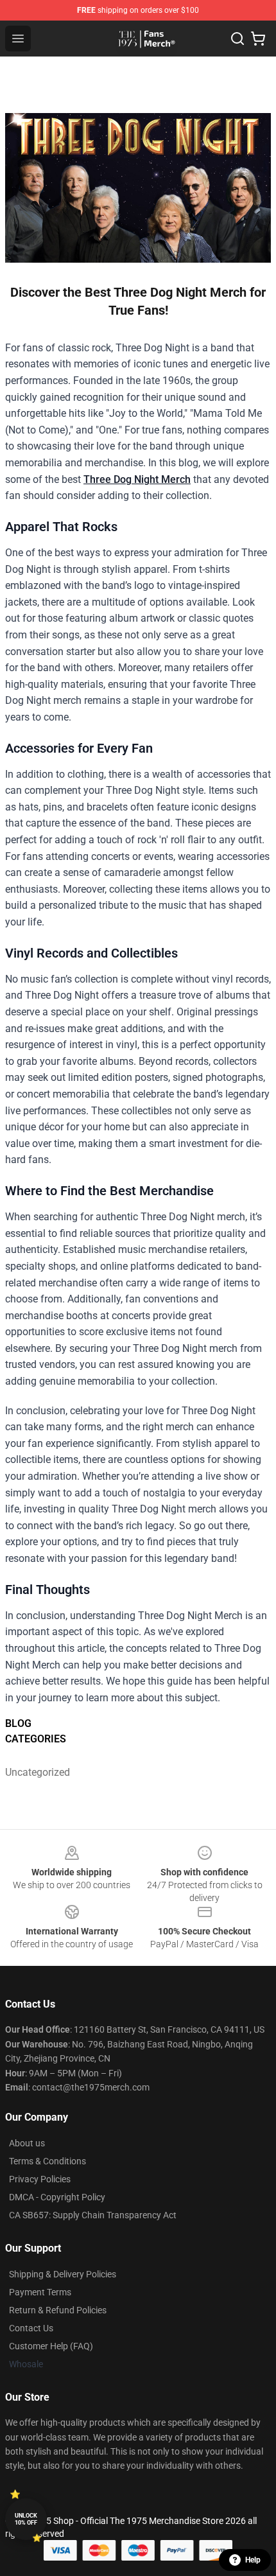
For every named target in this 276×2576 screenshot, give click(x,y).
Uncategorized (38, 1772)
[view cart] (258, 39)
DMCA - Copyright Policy (57, 2197)
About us (27, 2143)
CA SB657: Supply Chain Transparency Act (93, 2215)
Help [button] (253, 2560)
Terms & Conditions (47, 2161)
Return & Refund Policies (58, 2310)
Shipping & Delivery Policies (63, 2274)
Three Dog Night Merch (137, 479)
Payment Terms (40, 2292)
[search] (237, 39)
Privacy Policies (40, 2179)
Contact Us (31, 2328)
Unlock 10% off (26, 2519)
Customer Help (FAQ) (51, 2346)
